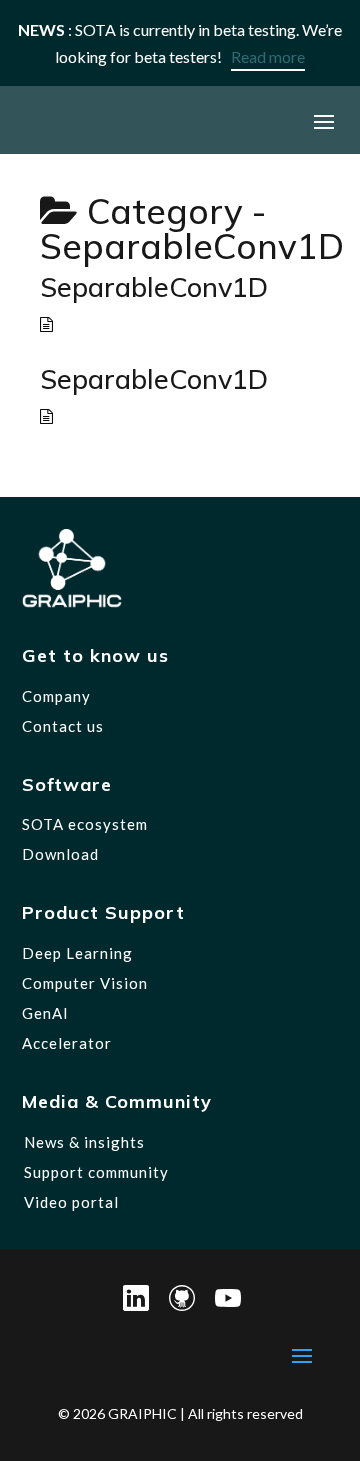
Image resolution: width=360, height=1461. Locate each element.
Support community (96, 1172)
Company (56, 696)
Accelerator (67, 1043)
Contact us (63, 726)
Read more (268, 56)
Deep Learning (77, 953)
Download (60, 854)
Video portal (71, 1202)
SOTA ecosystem (85, 824)
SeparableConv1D (154, 287)
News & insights (84, 1142)
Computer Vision (85, 983)
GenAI (45, 1013)
